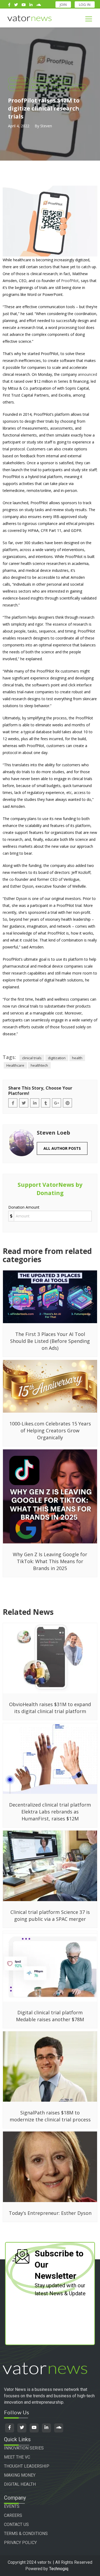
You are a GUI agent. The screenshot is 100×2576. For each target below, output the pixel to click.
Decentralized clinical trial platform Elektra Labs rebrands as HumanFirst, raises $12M (50, 1812)
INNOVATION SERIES (24, 2448)
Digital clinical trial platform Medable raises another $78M (50, 2016)
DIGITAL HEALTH (20, 2484)
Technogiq (59, 2569)
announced (87, 374)
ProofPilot (70, 281)
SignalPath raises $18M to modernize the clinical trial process (50, 2116)
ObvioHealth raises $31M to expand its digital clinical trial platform (50, 1708)
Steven (46, 126)
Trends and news (69, 87)
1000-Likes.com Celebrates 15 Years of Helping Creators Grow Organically (50, 1430)
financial (19, 80)
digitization (57, 1058)
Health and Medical (28, 87)
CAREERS (13, 2515)
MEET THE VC (17, 2457)
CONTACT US (16, 2524)
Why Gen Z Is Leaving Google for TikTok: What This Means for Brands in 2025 (50, 1561)
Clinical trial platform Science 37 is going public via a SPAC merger (50, 1915)
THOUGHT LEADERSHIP (27, 2466)
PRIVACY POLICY (20, 2543)
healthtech (39, 1065)
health (77, 1058)
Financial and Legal (51, 80)
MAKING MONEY (20, 2475)
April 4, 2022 (19, 126)
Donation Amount (24, 1207)
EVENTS (12, 2506)
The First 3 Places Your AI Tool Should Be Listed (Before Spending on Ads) (50, 1341)
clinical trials (32, 1058)
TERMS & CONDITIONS (26, 2534)
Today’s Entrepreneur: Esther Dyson (50, 2213)
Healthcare (15, 1065)
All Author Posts (62, 1148)
